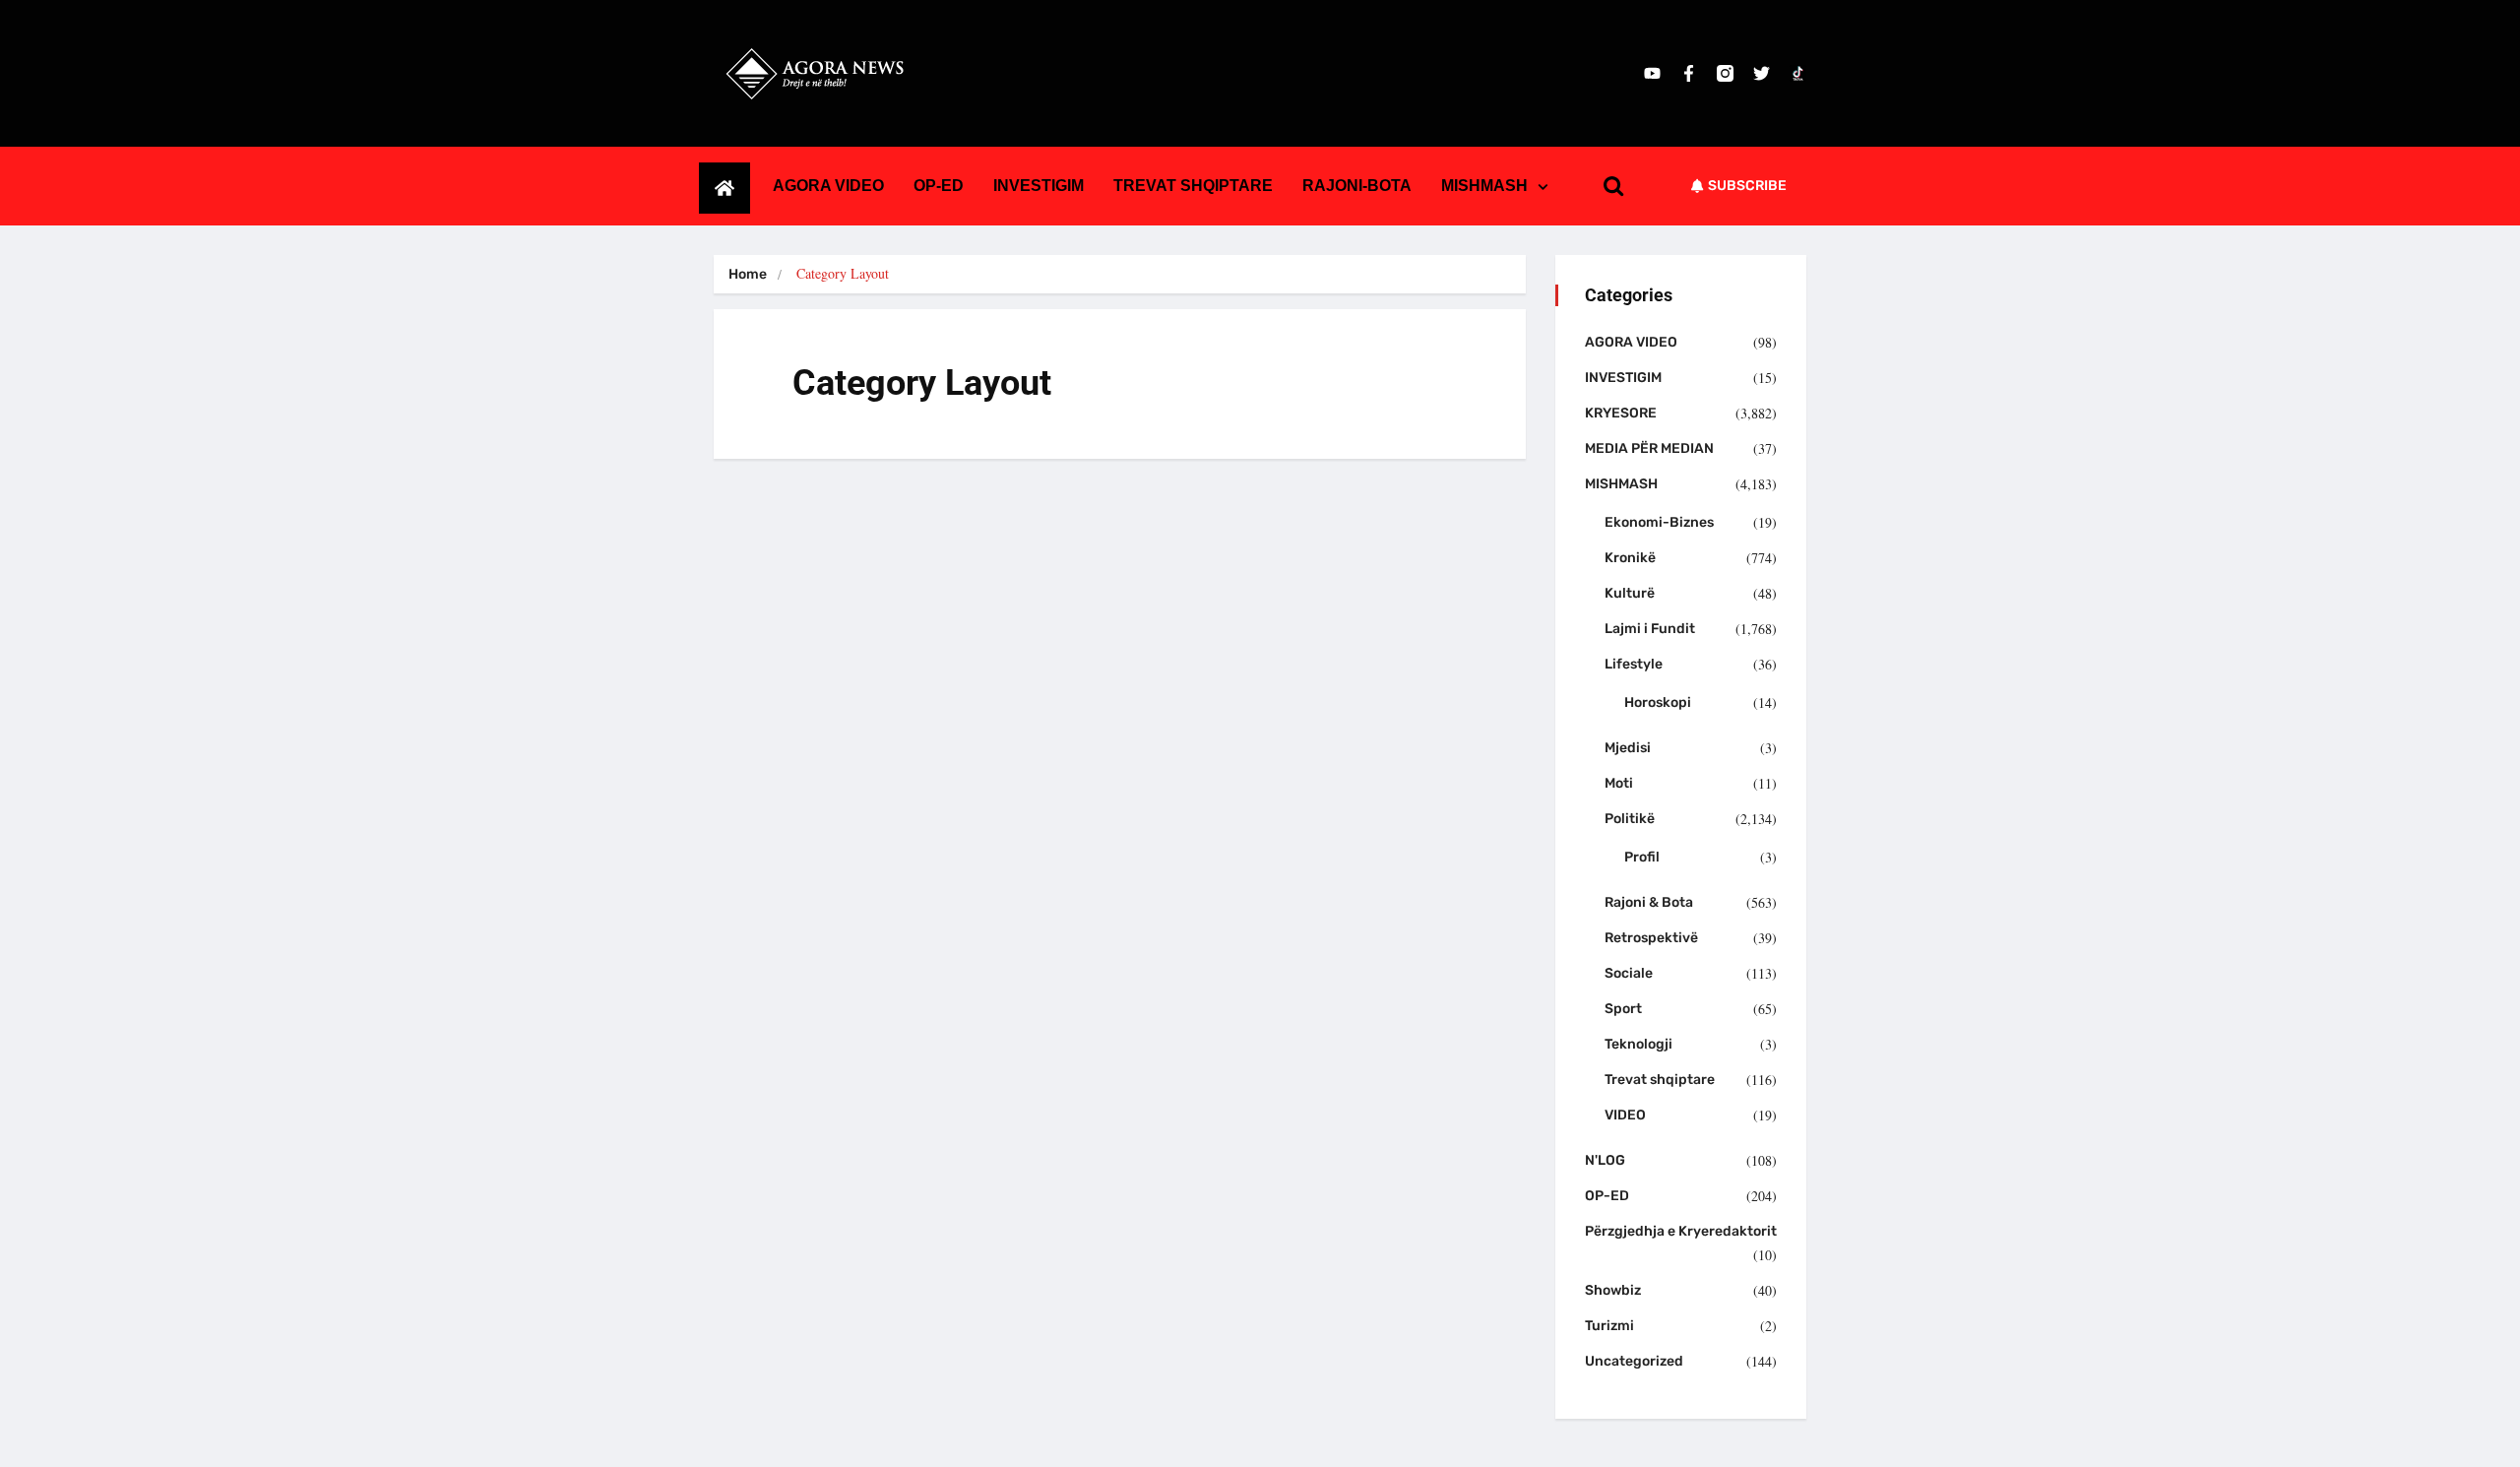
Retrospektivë (1651, 938)
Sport (1623, 1009)
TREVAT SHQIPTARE (1193, 186)
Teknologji (1638, 1044)
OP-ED (939, 186)
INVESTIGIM (1039, 186)
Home (748, 274)
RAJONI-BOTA (1357, 186)
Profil (1642, 857)
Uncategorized (1634, 1361)
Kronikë (1630, 558)
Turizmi (1609, 1326)
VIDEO (1625, 1115)
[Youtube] (1652, 73)
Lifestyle (1634, 664)
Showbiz (1613, 1290)
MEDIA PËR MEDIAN (1649, 448)
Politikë (1630, 819)
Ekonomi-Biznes (1659, 522)
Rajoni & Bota (1649, 902)
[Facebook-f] (1689, 73)
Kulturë (1630, 593)
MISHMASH (1484, 186)
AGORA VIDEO (828, 186)
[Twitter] (1762, 73)
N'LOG (1605, 1160)
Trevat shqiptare (1660, 1080)
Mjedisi (1628, 748)
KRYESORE (1621, 413)
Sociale (1629, 973)
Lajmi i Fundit (1650, 629)
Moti (1619, 783)
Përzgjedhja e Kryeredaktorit (1681, 1231)
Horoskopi (1658, 702)
